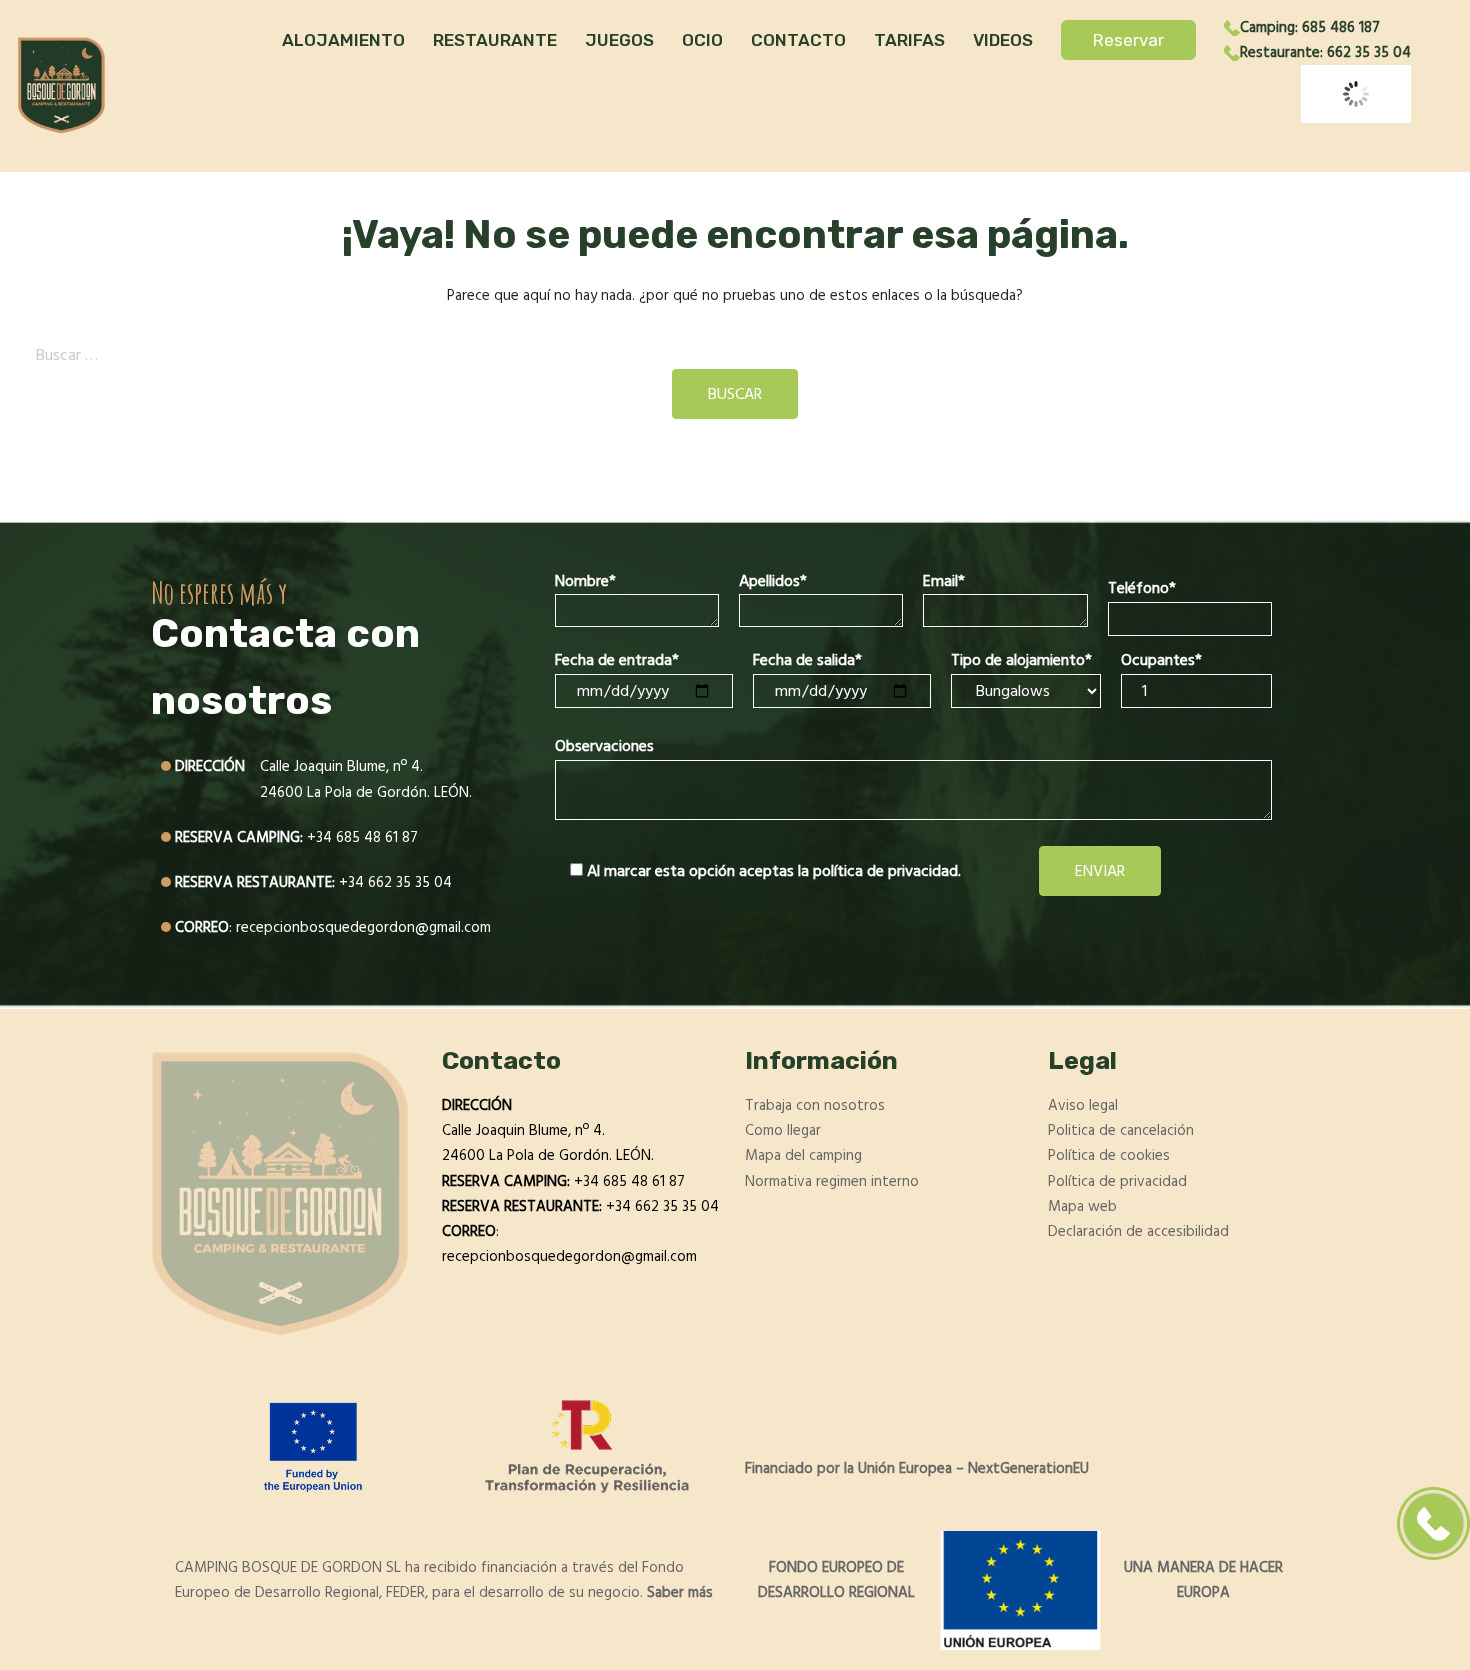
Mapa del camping (803, 1155)
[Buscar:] (735, 355)
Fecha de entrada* (617, 660)
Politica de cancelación (1121, 1130)
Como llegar (783, 1130)
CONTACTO (798, 40)
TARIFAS (909, 40)
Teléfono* (1142, 588)
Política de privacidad (1117, 1181)
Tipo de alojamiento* (1021, 660)
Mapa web (1082, 1206)
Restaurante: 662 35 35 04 (1325, 52)
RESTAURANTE (495, 40)
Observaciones (604, 746)
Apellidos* (773, 581)
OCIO (702, 40)
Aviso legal (1083, 1105)
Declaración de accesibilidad (1138, 1231)
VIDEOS (1003, 40)
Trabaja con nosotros (815, 1105)
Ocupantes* (1161, 660)
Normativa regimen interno (832, 1181)
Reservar (1128, 40)
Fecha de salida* (807, 660)
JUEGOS (619, 40)
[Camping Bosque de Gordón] (61, 85)
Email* (944, 581)
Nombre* (585, 581)
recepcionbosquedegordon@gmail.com (363, 927)
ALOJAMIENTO (343, 40)
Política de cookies (1109, 1155)
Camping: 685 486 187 (1310, 27)
